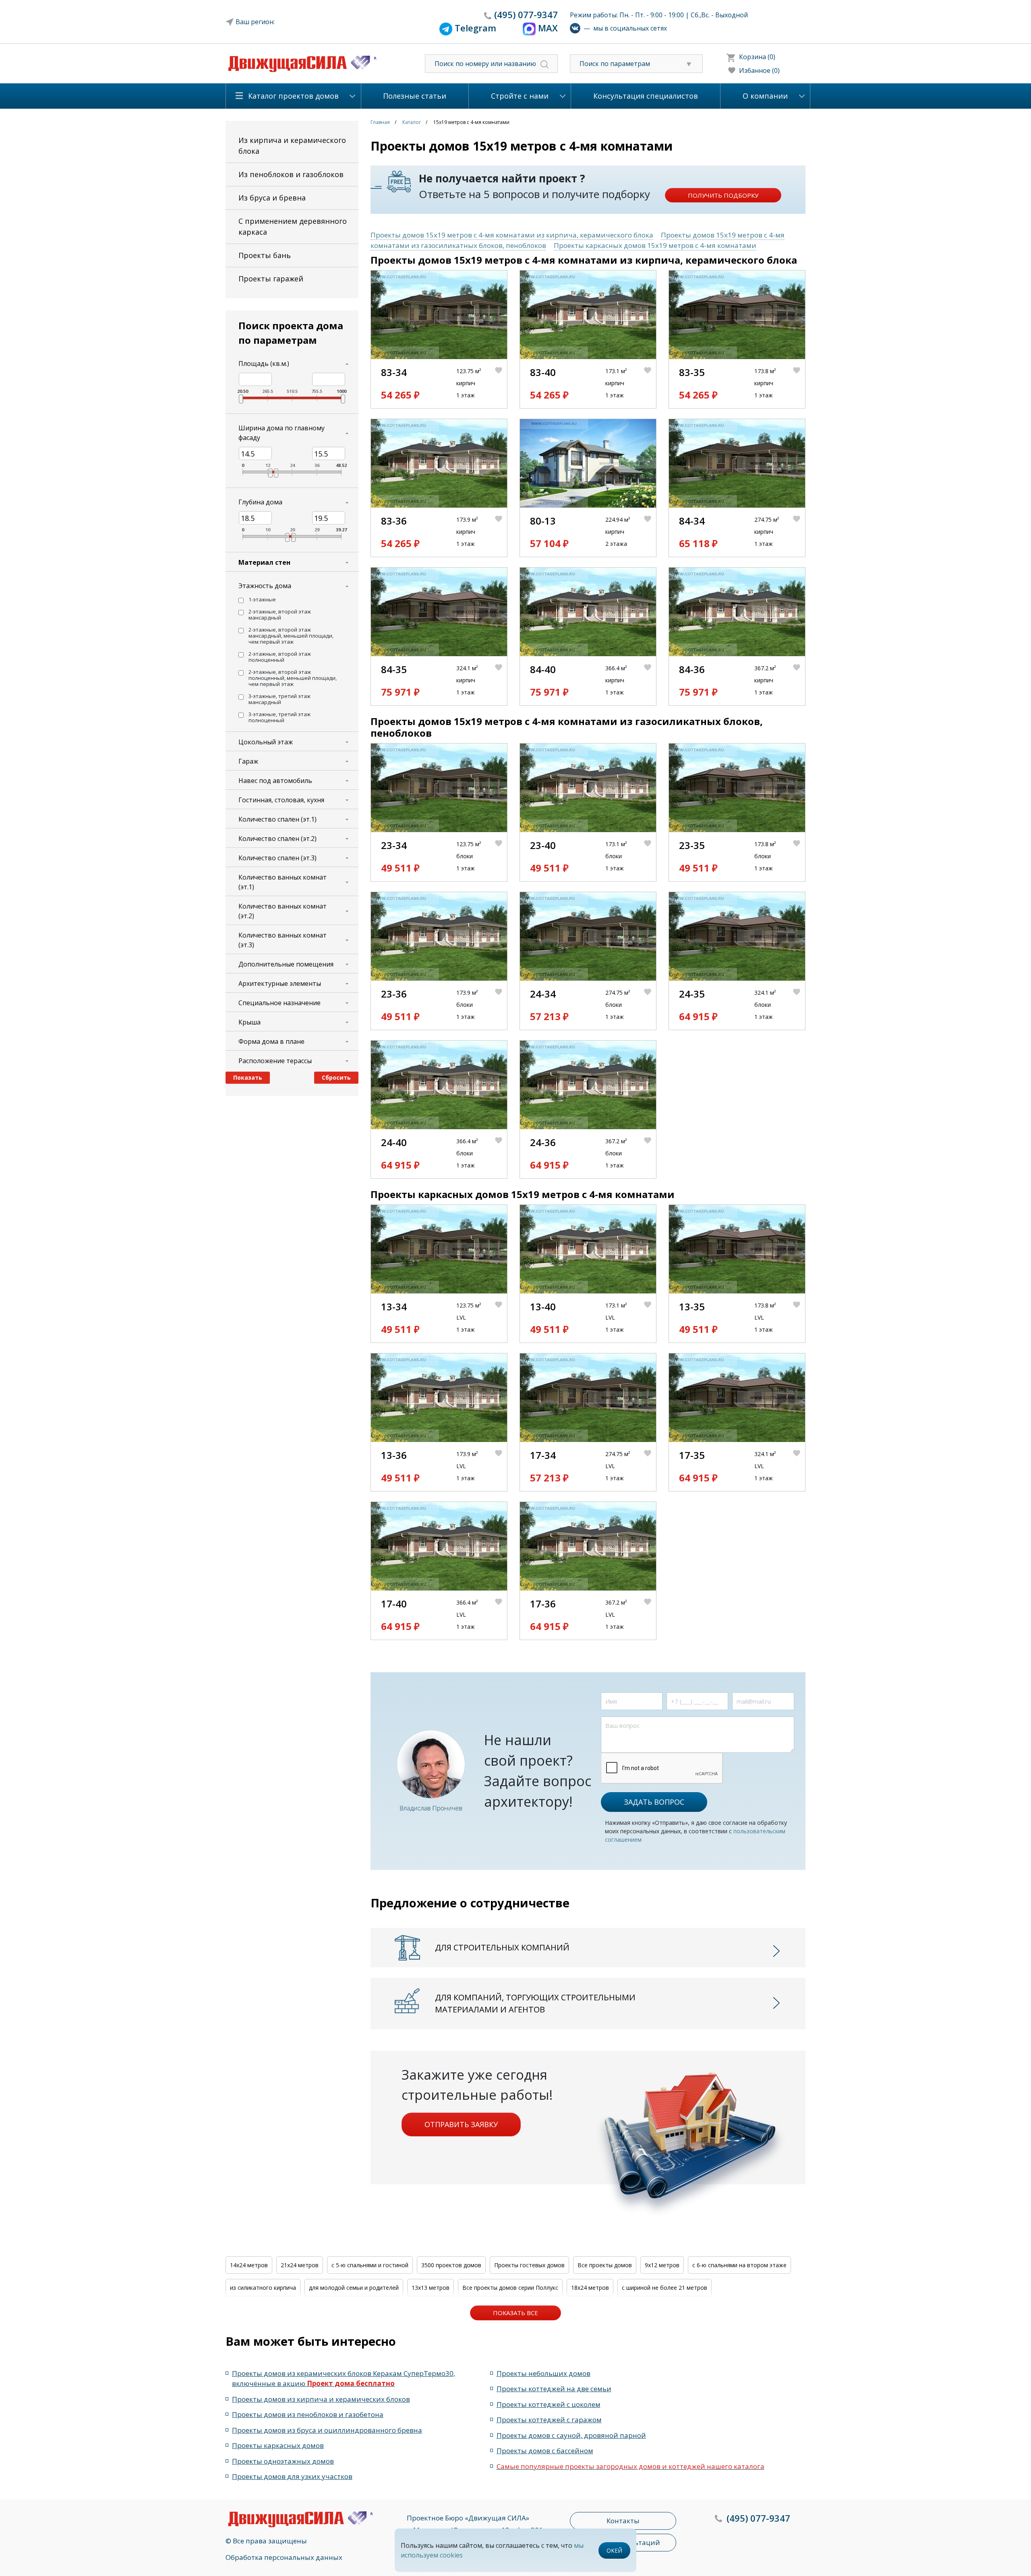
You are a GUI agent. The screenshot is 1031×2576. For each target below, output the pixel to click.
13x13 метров (431, 2288)
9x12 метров (662, 2265)
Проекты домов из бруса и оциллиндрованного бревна (327, 2430)
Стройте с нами (520, 96)
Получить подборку (723, 195)
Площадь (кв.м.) (264, 364)
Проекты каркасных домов (278, 2445)
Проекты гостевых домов (529, 2265)
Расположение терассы (275, 1061)
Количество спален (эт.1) (277, 819)
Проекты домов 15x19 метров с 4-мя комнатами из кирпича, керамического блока (512, 235)
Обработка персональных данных (284, 2557)
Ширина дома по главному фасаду (282, 433)
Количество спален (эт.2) (277, 839)
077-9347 (526, 14)
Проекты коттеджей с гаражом (549, 2420)
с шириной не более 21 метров (665, 2288)
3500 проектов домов (451, 2265)
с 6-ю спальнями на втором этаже (739, 2265)
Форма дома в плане (271, 1041)
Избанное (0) (759, 70)
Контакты (623, 2521)
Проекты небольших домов (543, 2373)
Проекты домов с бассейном (545, 2451)
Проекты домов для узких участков (292, 2476)
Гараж (248, 761)
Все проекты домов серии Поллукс (510, 2288)
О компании (765, 96)
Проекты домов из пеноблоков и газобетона (308, 2414)
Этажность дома (265, 586)
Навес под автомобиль (275, 781)
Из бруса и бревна (272, 198)
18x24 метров (590, 2288)
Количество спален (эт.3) (277, 858)
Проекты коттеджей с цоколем (549, 2404)
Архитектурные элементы (280, 983)
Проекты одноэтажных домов (283, 2461)
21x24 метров (300, 2265)
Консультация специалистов (646, 96)
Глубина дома (260, 502)
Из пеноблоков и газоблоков (291, 174)
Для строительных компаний (502, 1947)
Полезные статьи (415, 96)
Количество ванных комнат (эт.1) (283, 882)
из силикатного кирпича (263, 2288)
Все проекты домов (605, 2265)
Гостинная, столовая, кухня (281, 800)
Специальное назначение (279, 1003)
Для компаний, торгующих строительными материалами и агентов (535, 2003)
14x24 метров (249, 2265)
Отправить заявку (461, 2124)
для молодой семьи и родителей (354, 2288)
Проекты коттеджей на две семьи (554, 2389)
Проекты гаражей (271, 279)
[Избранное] (501, 384)
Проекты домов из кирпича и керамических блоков (321, 2399)
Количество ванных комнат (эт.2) (283, 911)
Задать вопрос (654, 1802)
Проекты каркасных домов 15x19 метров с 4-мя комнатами (655, 245)
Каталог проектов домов (293, 96)
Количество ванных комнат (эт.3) (283, 940)
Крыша (249, 1022)
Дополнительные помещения (286, 964)
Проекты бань (265, 255)
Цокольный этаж (266, 742)
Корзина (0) (757, 57)
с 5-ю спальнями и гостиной (370, 2265)
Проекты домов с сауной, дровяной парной (571, 2435)
